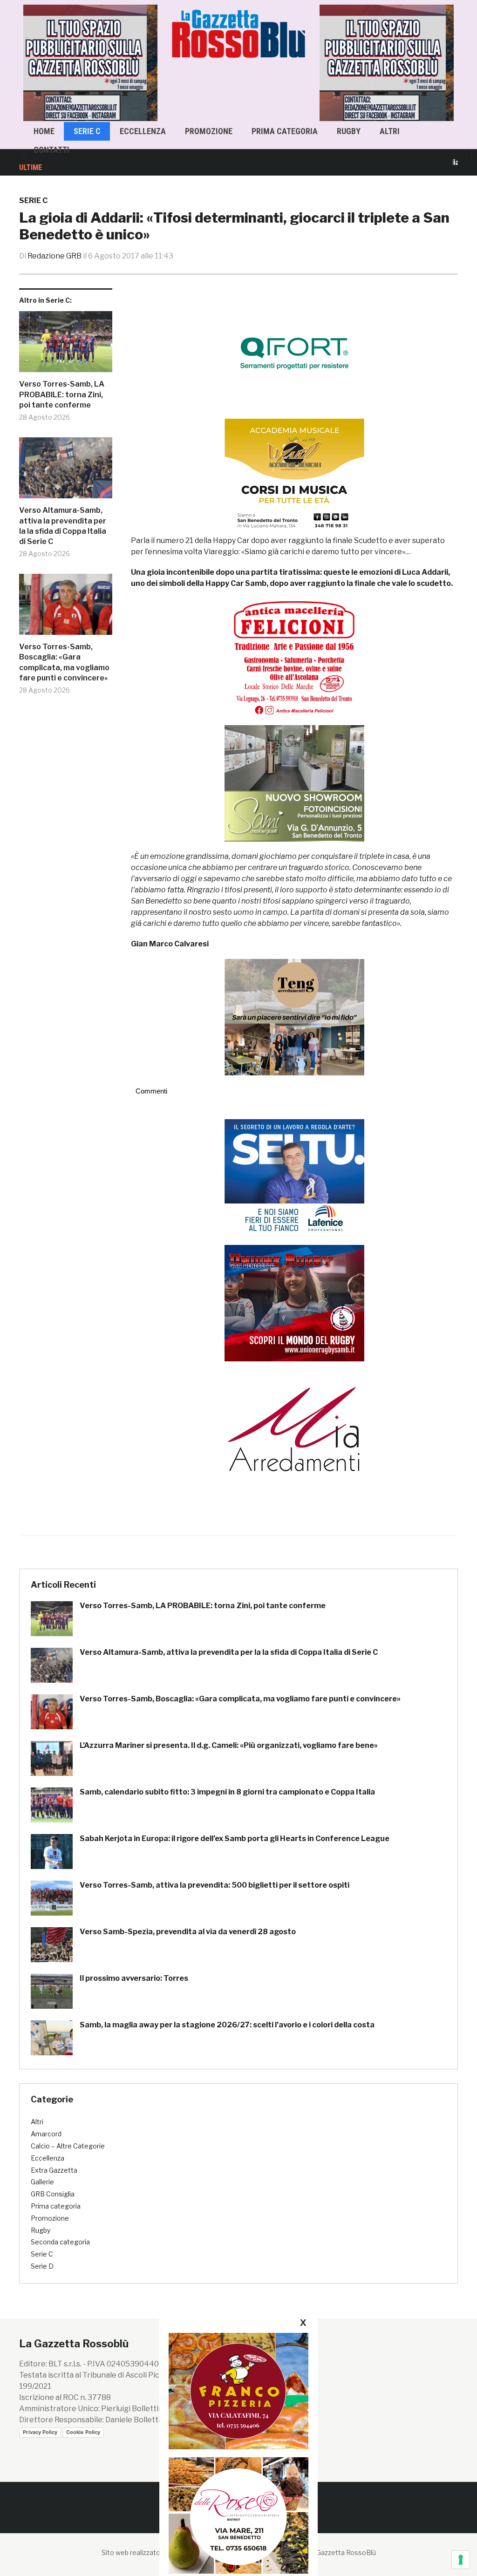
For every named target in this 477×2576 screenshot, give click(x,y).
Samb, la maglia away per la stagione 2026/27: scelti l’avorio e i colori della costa (227, 2025)
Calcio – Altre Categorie (68, 2146)
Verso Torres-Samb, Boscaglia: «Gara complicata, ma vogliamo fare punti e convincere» (64, 662)
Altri (390, 131)
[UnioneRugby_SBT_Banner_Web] (294, 1302)
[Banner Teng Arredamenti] (294, 1016)
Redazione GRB (55, 256)
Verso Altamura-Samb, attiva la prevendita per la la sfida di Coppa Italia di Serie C (63, 526)
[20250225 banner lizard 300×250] (294, 477)
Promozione (209, 131)
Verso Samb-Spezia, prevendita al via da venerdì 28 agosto (188, 1932)
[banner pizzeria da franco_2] (238, 2391)
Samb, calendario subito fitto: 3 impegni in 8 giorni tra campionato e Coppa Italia (227, 1792)
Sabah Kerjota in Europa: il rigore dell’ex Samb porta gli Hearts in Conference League (235, 1839)
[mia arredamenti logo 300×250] (294, 1428)
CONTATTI (51, 150)
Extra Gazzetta (54, 2170)
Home (44, 131)
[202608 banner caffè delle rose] (238, 2515)
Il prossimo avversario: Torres (134, 1978)
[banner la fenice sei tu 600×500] (294, 1177)
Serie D (42, 2266)
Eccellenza (143, 131)
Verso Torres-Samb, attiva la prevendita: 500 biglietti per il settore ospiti (215, 1885)
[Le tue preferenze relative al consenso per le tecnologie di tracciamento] (461, 2560)
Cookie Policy (83, 2432)
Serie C (87, 131)
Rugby (349, 131)
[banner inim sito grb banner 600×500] (93, 62)
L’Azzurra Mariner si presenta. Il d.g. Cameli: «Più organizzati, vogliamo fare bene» (229, 1745)
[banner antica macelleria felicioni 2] (294, 656)
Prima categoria (285, 131)
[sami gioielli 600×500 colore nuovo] (294, 783)
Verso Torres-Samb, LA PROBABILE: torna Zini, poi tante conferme (62, 394)
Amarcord (46, 2134)
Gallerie (42, 2182)
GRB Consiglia (53, 2194)
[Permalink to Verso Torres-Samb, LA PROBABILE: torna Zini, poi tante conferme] (66, 345)
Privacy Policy (40, 2432)
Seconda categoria (60, 2242)
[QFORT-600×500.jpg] (294, 353)
